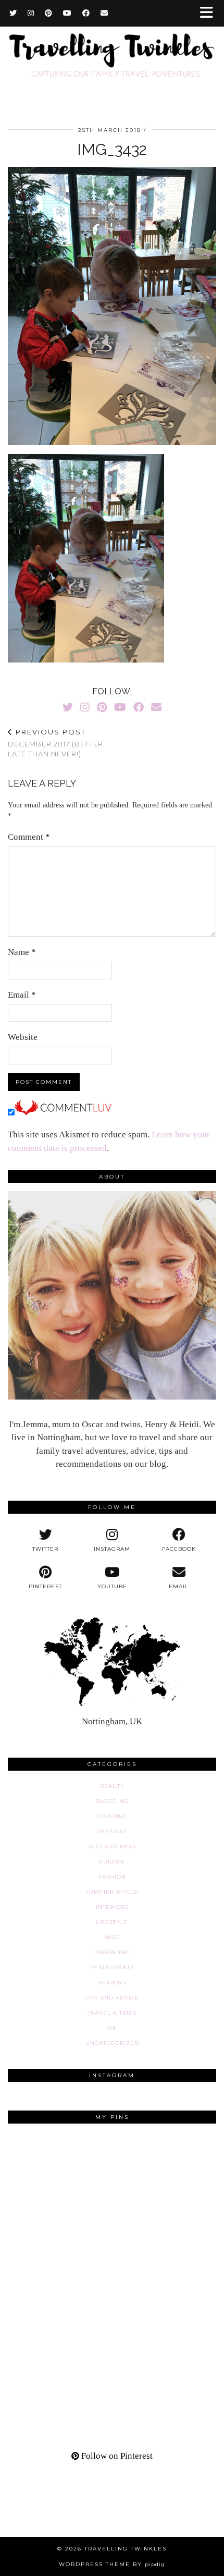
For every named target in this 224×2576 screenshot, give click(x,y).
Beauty (112, 1786)
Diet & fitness (112, 1847)
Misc (112, 1937)
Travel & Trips (112, 2013)
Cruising (112, 1816)
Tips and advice (112, 1998)
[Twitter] (13, 13)
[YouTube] (67, 13)
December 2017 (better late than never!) (55, 743)
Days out (112, 1831)
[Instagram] (31, 13)
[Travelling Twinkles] (112, 57)
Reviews (112, 1983)
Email (22, 995)
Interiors (112, 1907)
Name (22, 952)
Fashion (112, 1877)
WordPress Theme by (112, 2564)
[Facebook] (86, 13)
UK (112, 2028)
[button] (210, 13)
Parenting (112, 1952)
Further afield (112, 1892)
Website (23, 1037)
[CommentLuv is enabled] (63, 1113)
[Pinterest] (49, 13)
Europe (112, 1862)
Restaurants (112, 1967)
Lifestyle (112, 1922)
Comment (29, 837)
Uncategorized (112, 2043)
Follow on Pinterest (116, 2456)
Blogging (112, 1801)
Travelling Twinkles (126, 2549)
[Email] (104, 13)
